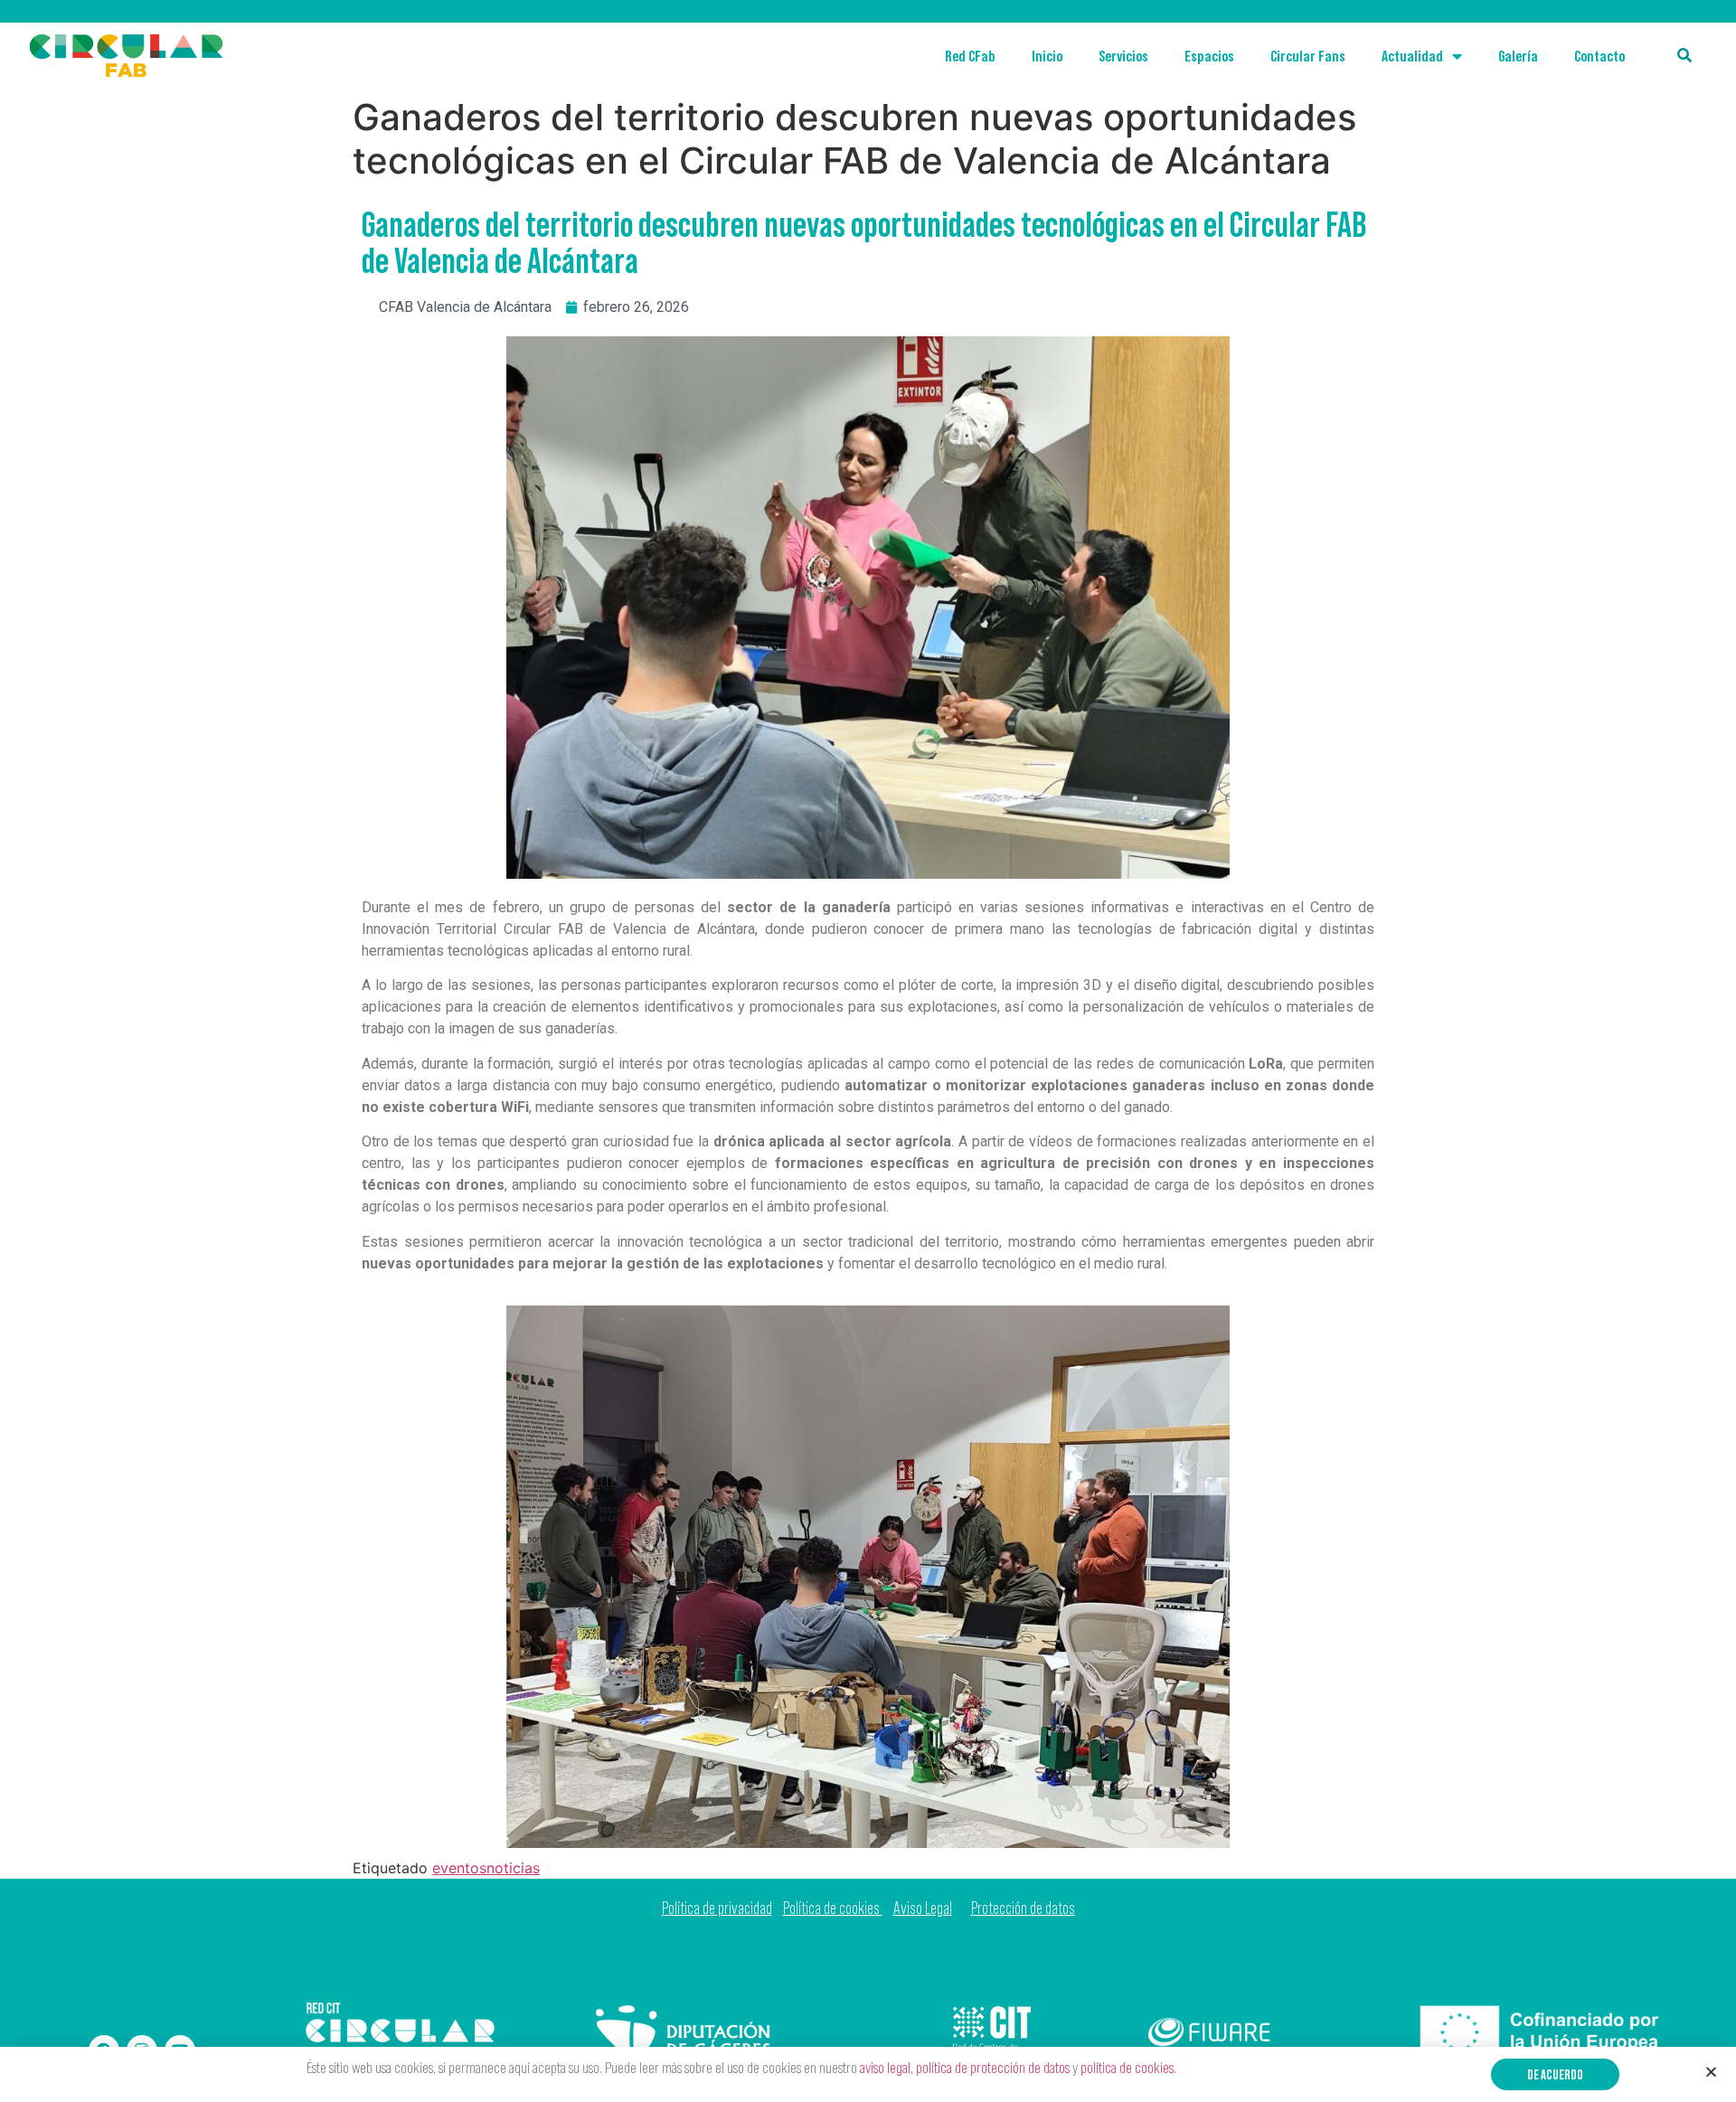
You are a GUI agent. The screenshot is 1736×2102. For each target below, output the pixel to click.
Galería (1518, 56)
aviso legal (885, 2068)
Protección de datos (1023, 1908)
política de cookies (1127, 2068)
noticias (513, 1868)
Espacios (1209, 56)
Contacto (1599, 56)
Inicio (1047, 56)
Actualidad (1412, 56)
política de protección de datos (993, 2068)
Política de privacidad (717, 1908)
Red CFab (970, 56)
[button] (1555, 2074)
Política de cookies (833, 1908)
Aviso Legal (923, 1908)
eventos (459, 1868)
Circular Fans (1308, 56)
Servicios (1123, 56)
